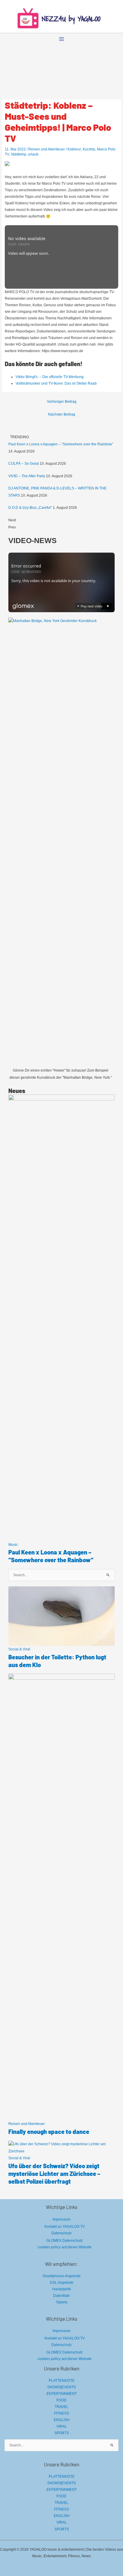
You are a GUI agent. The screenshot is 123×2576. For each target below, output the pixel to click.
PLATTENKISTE (62, 2381)
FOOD (61, 2400)
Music (13, 1545)
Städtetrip (19, 154)
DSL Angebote (62, 2283)
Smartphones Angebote (61, 2276)
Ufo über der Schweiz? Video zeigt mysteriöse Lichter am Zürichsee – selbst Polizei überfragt (54, 2174)
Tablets (62, 2302)
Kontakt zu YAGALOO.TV (65, 2227)
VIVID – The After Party (27, 476)
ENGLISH (62, 2420)
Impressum (61, 2219)
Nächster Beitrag (62, 414)
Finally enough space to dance (49, 2132)
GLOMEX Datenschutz (64, 2241)
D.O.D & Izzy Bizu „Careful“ (30, 508)
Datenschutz (61, 2233)
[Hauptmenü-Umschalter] (61, 39)
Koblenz (74, 149)
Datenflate (61, 2296)
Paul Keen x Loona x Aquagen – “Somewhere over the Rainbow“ (61, 444)
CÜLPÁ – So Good (24, 464)
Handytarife (62, 2289)
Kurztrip (89, 149)
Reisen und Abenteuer (47, 149)
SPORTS (62, 2433)
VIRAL (62, 2426)
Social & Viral (19, 1649)
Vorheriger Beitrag (62, 402)
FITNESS (61, 2413)
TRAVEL (61, 2407)
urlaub (33, 154)
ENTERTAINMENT (62, 2394)
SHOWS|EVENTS (61, 2387)
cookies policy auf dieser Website (65, 2247)
